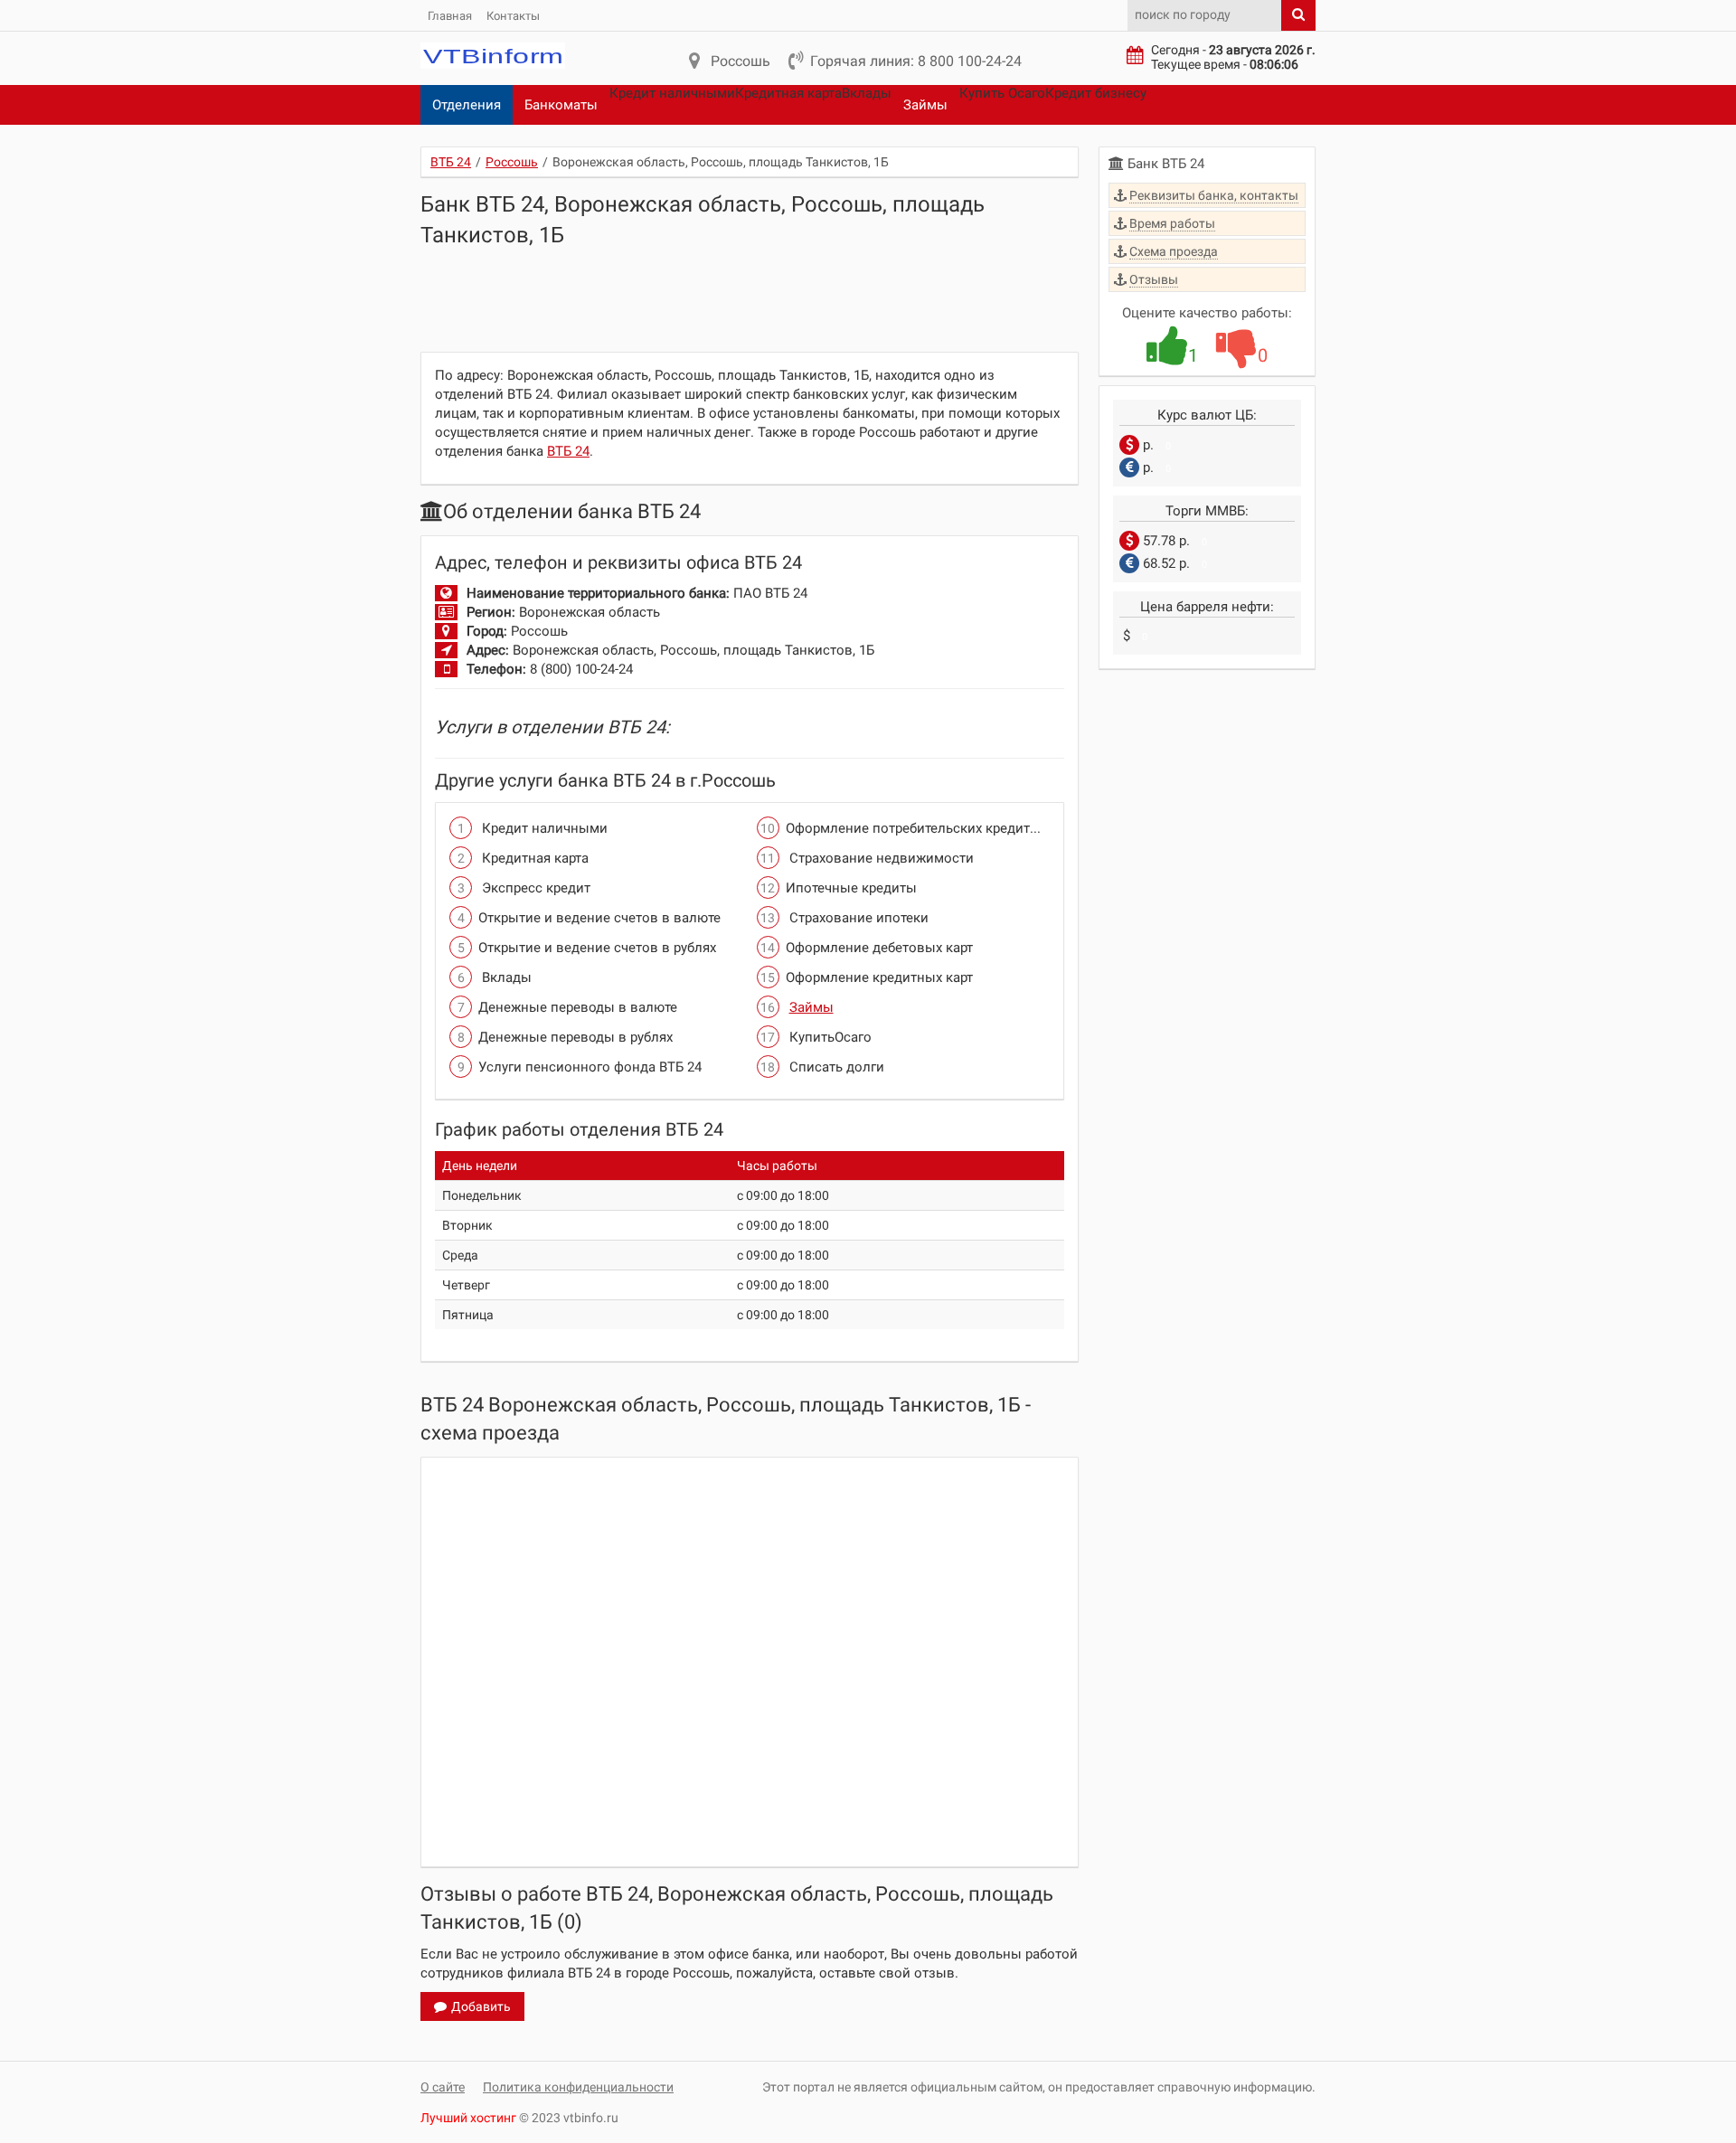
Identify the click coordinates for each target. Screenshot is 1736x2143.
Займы (925, 105)
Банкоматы (561, 105)
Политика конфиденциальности (578, 2087)
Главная (450, 16)
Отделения (467, 105)
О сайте (443, 2087)
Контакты (513, 16)
